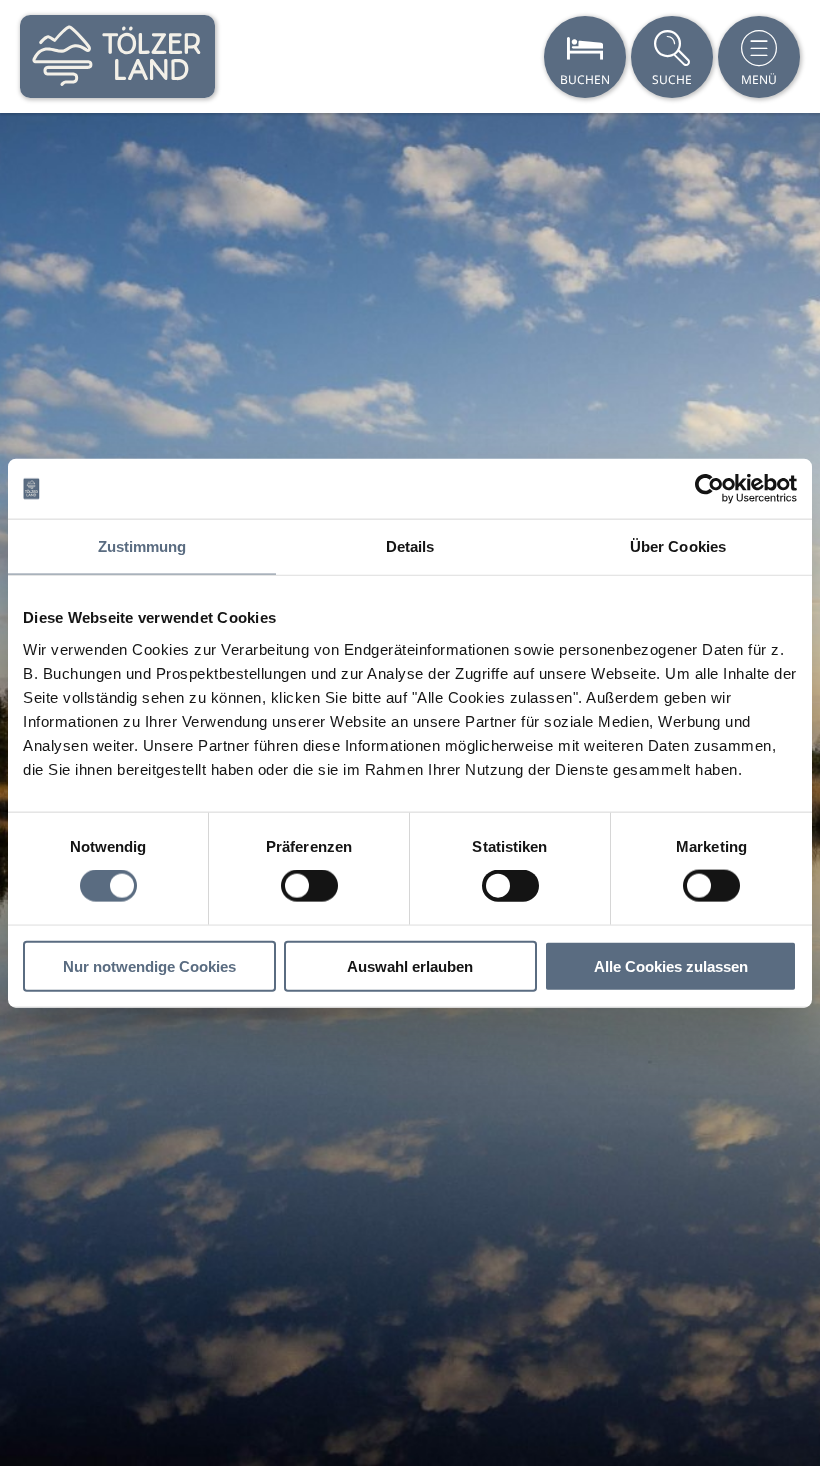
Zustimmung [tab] (142, 546)
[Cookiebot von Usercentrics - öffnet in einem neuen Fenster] (709, 489)
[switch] (309, 886)
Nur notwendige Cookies (149, 965)
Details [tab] (410, 546)
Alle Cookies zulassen (671, 965)
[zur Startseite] (117, 56)
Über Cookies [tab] (678, 546)
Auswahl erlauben (410, 965)
